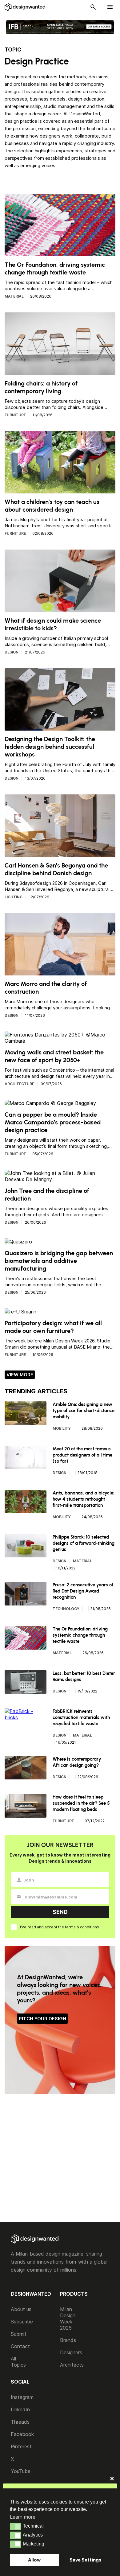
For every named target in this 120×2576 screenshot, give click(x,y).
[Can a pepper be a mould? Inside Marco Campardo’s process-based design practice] (50, 1103)
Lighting (14, 897)
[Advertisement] (60, 2159)
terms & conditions (82, 1927)
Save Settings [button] (86, 2560)
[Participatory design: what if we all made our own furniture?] (20, 1312)
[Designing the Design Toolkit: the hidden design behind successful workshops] (60, 727)
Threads (20, 2422)
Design (12, 652)
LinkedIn (20, 2409)
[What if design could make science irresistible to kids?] (60, 609)
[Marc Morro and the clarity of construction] (60, 972)
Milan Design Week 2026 (68, 2318)
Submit (19, 2334)
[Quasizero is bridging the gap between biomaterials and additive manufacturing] (18, 1242)
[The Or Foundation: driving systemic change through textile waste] (60, 253)
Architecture (19, 1084)
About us (21, 2309)
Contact (20, 2346)
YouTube (21, 2471)
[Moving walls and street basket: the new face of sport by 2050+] (60, 1041)
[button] (16, 2526)
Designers (71, 2352)
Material (14, 296)
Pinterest (21, 2446)
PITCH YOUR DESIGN (42, 2019)
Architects (72, 2365)
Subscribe (22, 2322)
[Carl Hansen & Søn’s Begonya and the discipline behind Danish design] (60, 854)
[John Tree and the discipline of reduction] (60, 1179)
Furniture (15, 415)
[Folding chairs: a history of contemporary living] (60, 372)
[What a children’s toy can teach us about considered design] (60, 490)
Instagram (22, 2397)
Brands (68, 2340)
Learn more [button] (23, 2517)
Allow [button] (34, 2560)
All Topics (18, 2362)
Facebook (22, 2434)
